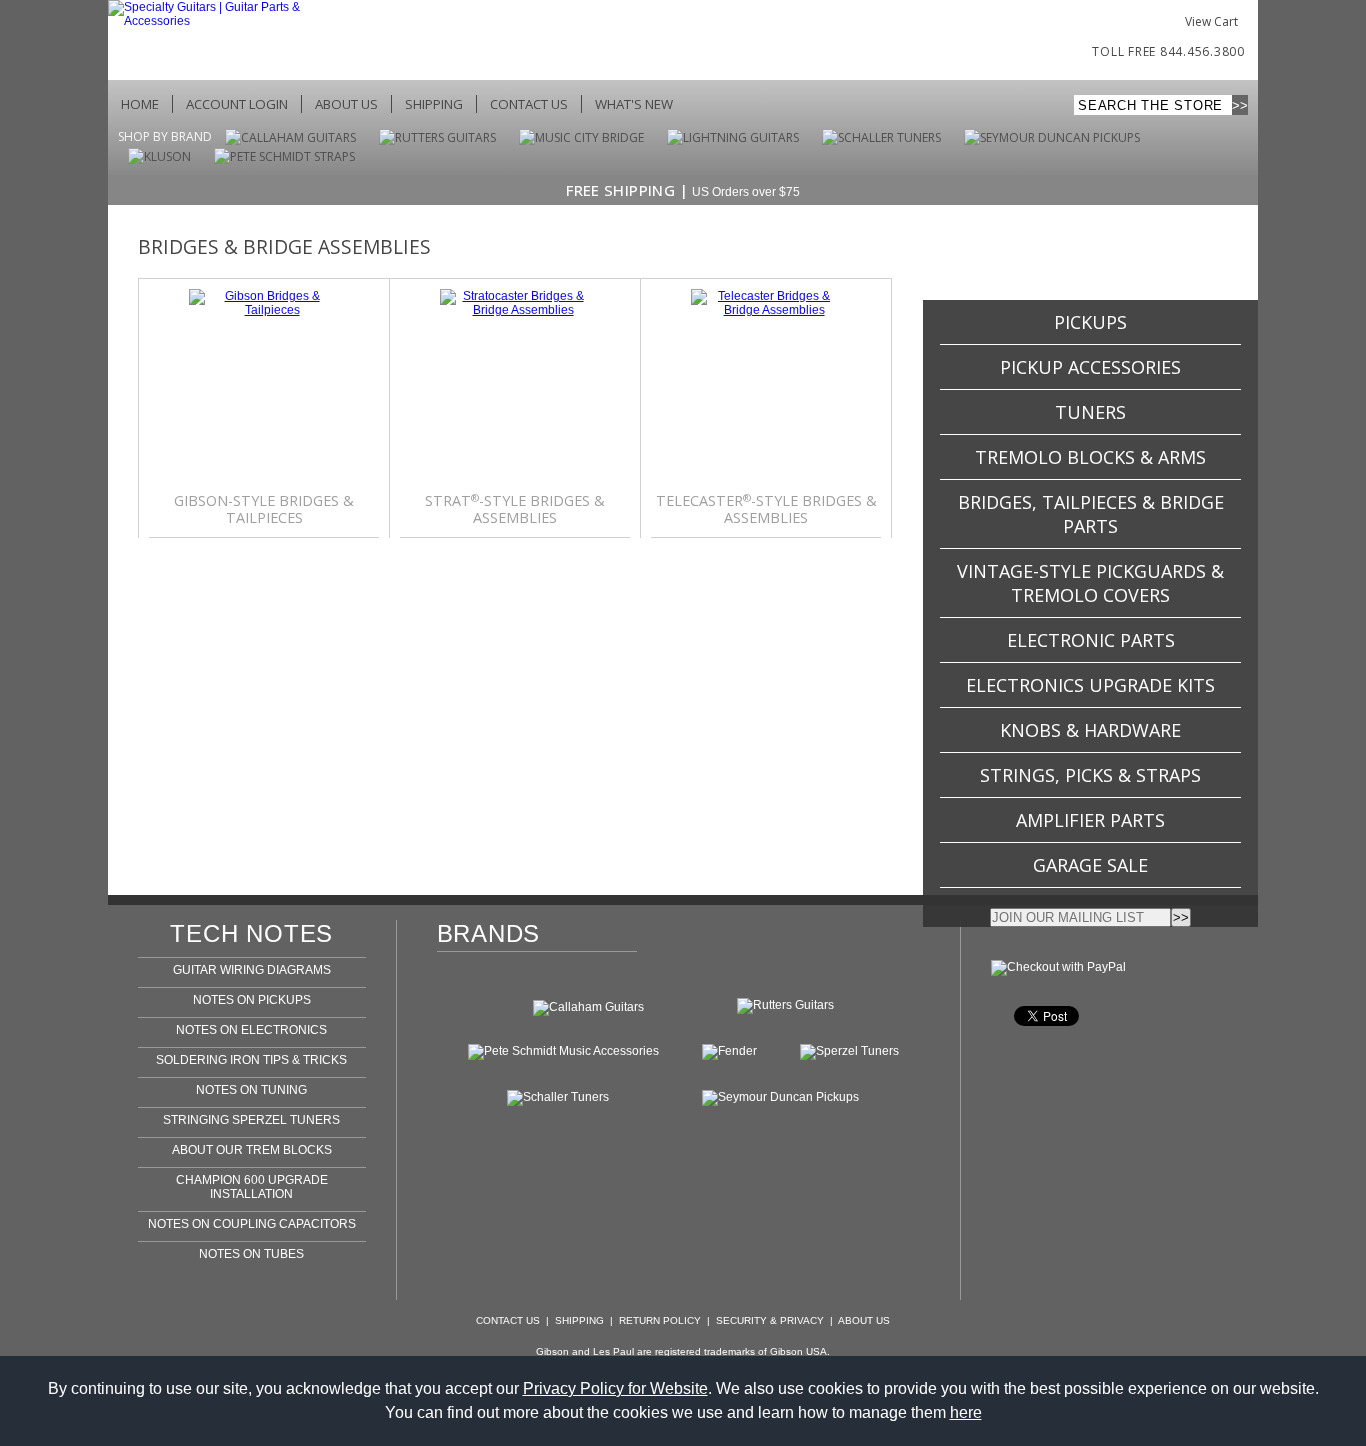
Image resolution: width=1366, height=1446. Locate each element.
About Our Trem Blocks (252, 1150)
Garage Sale (1090, 865)
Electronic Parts (1091, 640)
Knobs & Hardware (1090, 730)
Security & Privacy (770, 1320)
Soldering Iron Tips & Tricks (251, 1060)
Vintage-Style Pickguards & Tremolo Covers (1090, 583)
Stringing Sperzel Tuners (251, 1120)
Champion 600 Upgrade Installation (252, 1187)
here (966, 1412)
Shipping (434, 104)
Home (140, 104)
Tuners (1090, 412)
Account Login (237, 104)
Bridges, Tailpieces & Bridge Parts (1091, 514)
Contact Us (529, 104)
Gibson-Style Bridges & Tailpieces (264, 509)
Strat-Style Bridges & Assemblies (515, 509)
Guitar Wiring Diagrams (252, 970)
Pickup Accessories (1090, 367)
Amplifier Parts (1090, 820)
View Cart (1211, 21)
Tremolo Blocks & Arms (1090, 457)
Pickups (1090, 322)
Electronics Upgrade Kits (1090, 685)
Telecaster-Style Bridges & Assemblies (766, 509)
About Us (346, 104)
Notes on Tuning (251, 1090)
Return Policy (660, 1320)
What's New (634, 104)
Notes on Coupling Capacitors (252, 1224)
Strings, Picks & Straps (1090, 775)
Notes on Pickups (252, 1000)
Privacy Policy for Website (615, 1388)
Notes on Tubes (251, 1254)
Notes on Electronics (251, 1030)
